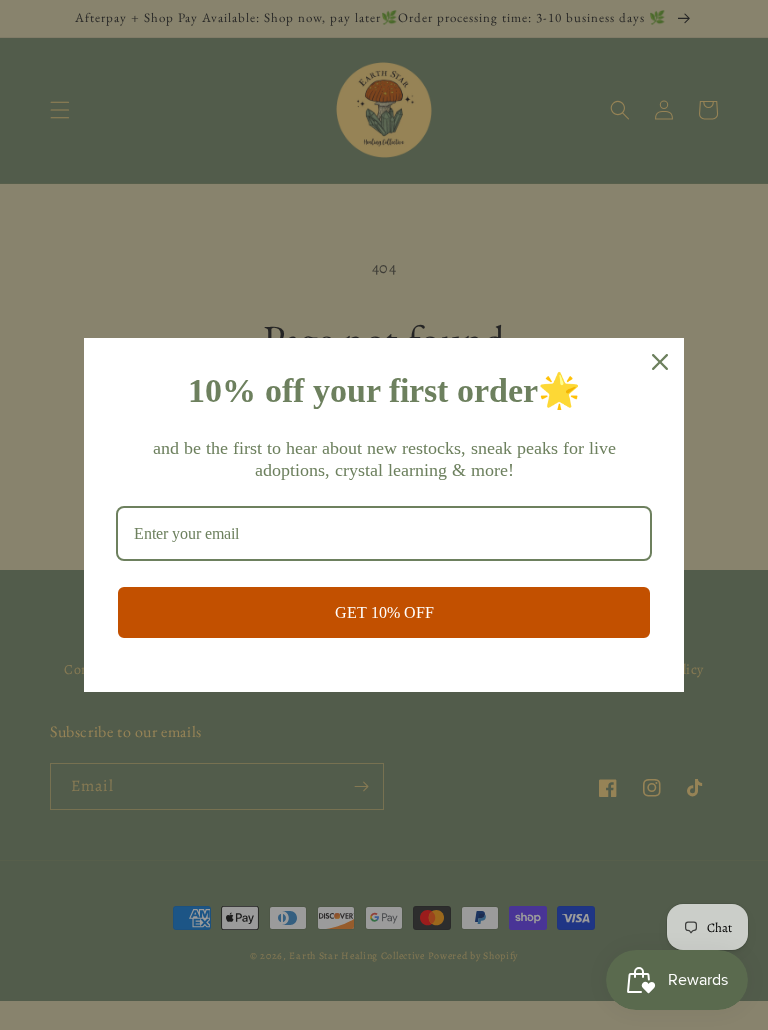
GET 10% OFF (384, 612)
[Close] (660, 362)
